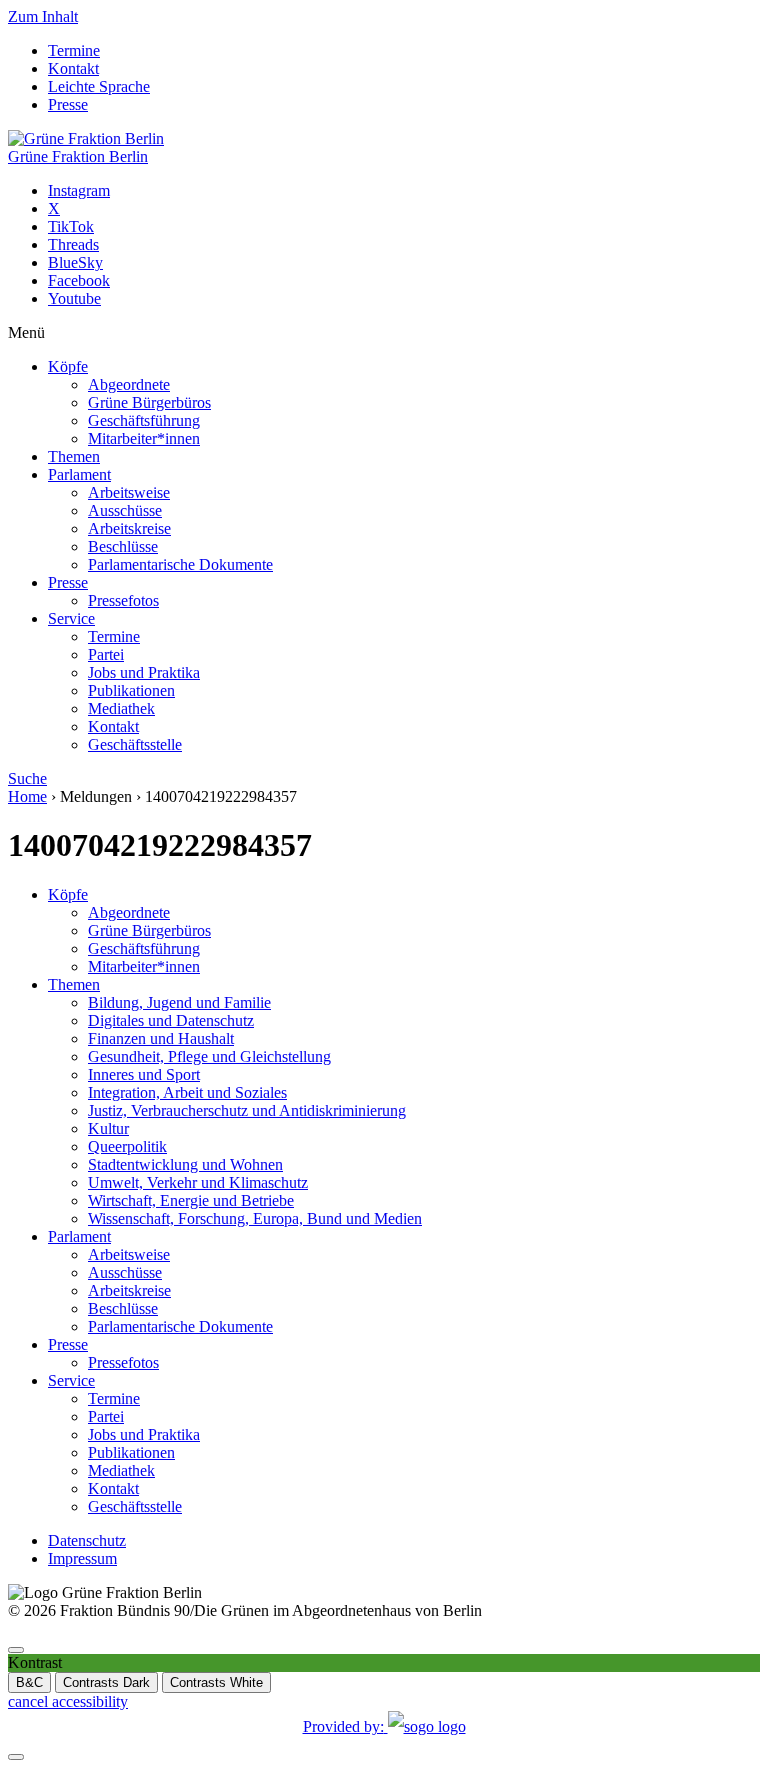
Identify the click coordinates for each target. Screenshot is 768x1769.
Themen (74, 456)
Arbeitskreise (129, 528)
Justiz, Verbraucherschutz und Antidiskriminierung (247, 1110)
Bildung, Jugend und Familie (179, 1002)
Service (71, 618)
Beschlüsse (123, 546)
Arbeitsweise (129, 492)
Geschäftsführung (144, 420)
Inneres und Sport (144, 1074)
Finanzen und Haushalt (161, 1038)
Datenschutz (87, 1540)
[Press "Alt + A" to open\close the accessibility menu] (16, 1650)
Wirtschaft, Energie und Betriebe (191, 1200)
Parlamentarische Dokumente (180, 564)
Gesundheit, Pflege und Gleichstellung (209, 1056)
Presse (68, 104)
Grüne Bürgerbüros (149, 402)
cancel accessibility (68, 1701)
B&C (29, 1682)
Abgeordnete (129, 384)
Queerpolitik (127, 1146)
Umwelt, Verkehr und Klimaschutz (198, 1182)
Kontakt (73, 68)
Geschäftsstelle (135, 744)
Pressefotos (123, 600)
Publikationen (131, 690)
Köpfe (68, 366)
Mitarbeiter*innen (144, 438)
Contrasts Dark (106, 1682)
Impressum (82, 1558)
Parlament (79, 474)
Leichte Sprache (99, 86)
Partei (106, 654)
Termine (74, 50)
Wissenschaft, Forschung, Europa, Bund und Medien (255, 1218)
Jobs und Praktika (144, 672)
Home (27, 796)
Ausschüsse (125, 510)
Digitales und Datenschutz (171, 1020)
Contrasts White (216, 1682)
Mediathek (121, 708)
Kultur (108, 1128)
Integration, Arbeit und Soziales (187, 1092)
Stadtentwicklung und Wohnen (185, 1164)
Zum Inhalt (43, 16)
